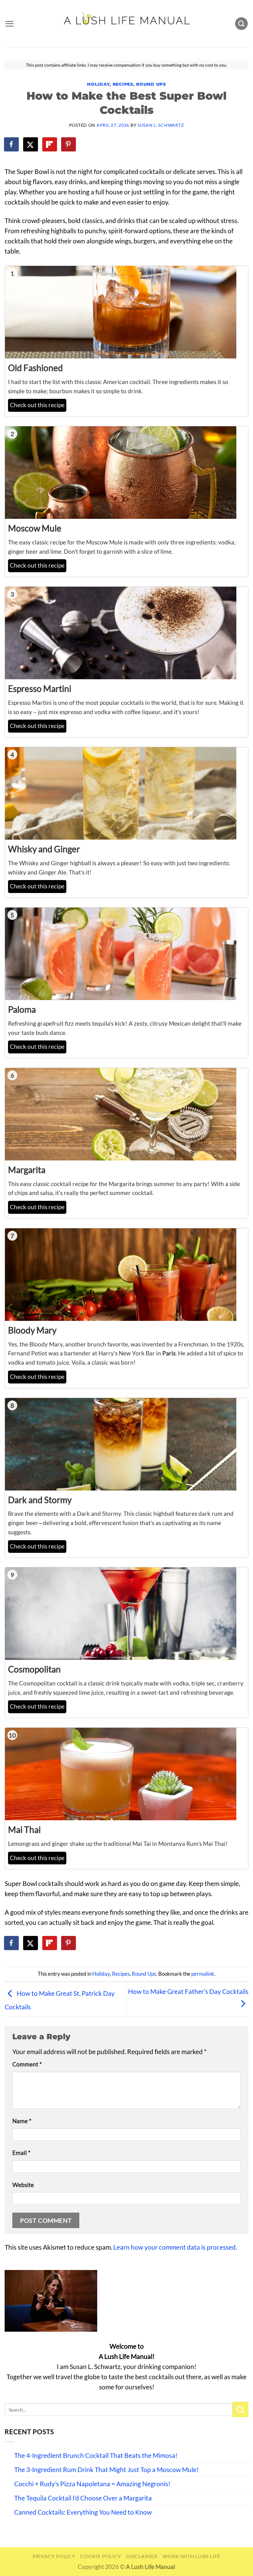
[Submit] (241, 2409)
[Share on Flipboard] (50, 144)
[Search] (241, 24)
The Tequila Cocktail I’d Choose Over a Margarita (83, 2498)
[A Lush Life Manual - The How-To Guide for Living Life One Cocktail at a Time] (127, 23)
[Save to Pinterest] (69, 144)
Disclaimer (142, 2556)
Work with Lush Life (191, 2556)
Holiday (98, 84)
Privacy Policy (54, 2556)
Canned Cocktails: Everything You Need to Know (83, 2512)
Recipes (123, 84)
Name (22, 2121)
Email (21, 2153)
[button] (9, 24)
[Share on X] (31, 144)
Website (23, 2185)
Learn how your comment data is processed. (175, 2247)
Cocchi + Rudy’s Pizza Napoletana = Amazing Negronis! (92, 2484)
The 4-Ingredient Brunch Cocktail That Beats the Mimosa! (96, 2455)
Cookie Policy (101, 2556)
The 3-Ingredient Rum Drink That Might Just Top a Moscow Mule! (106, 2470)
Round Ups (151, 84)
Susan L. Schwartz (161, 125)
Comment (27, 2064)
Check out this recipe (37, 405)
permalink (203, 1974)
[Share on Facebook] (12, 144)
